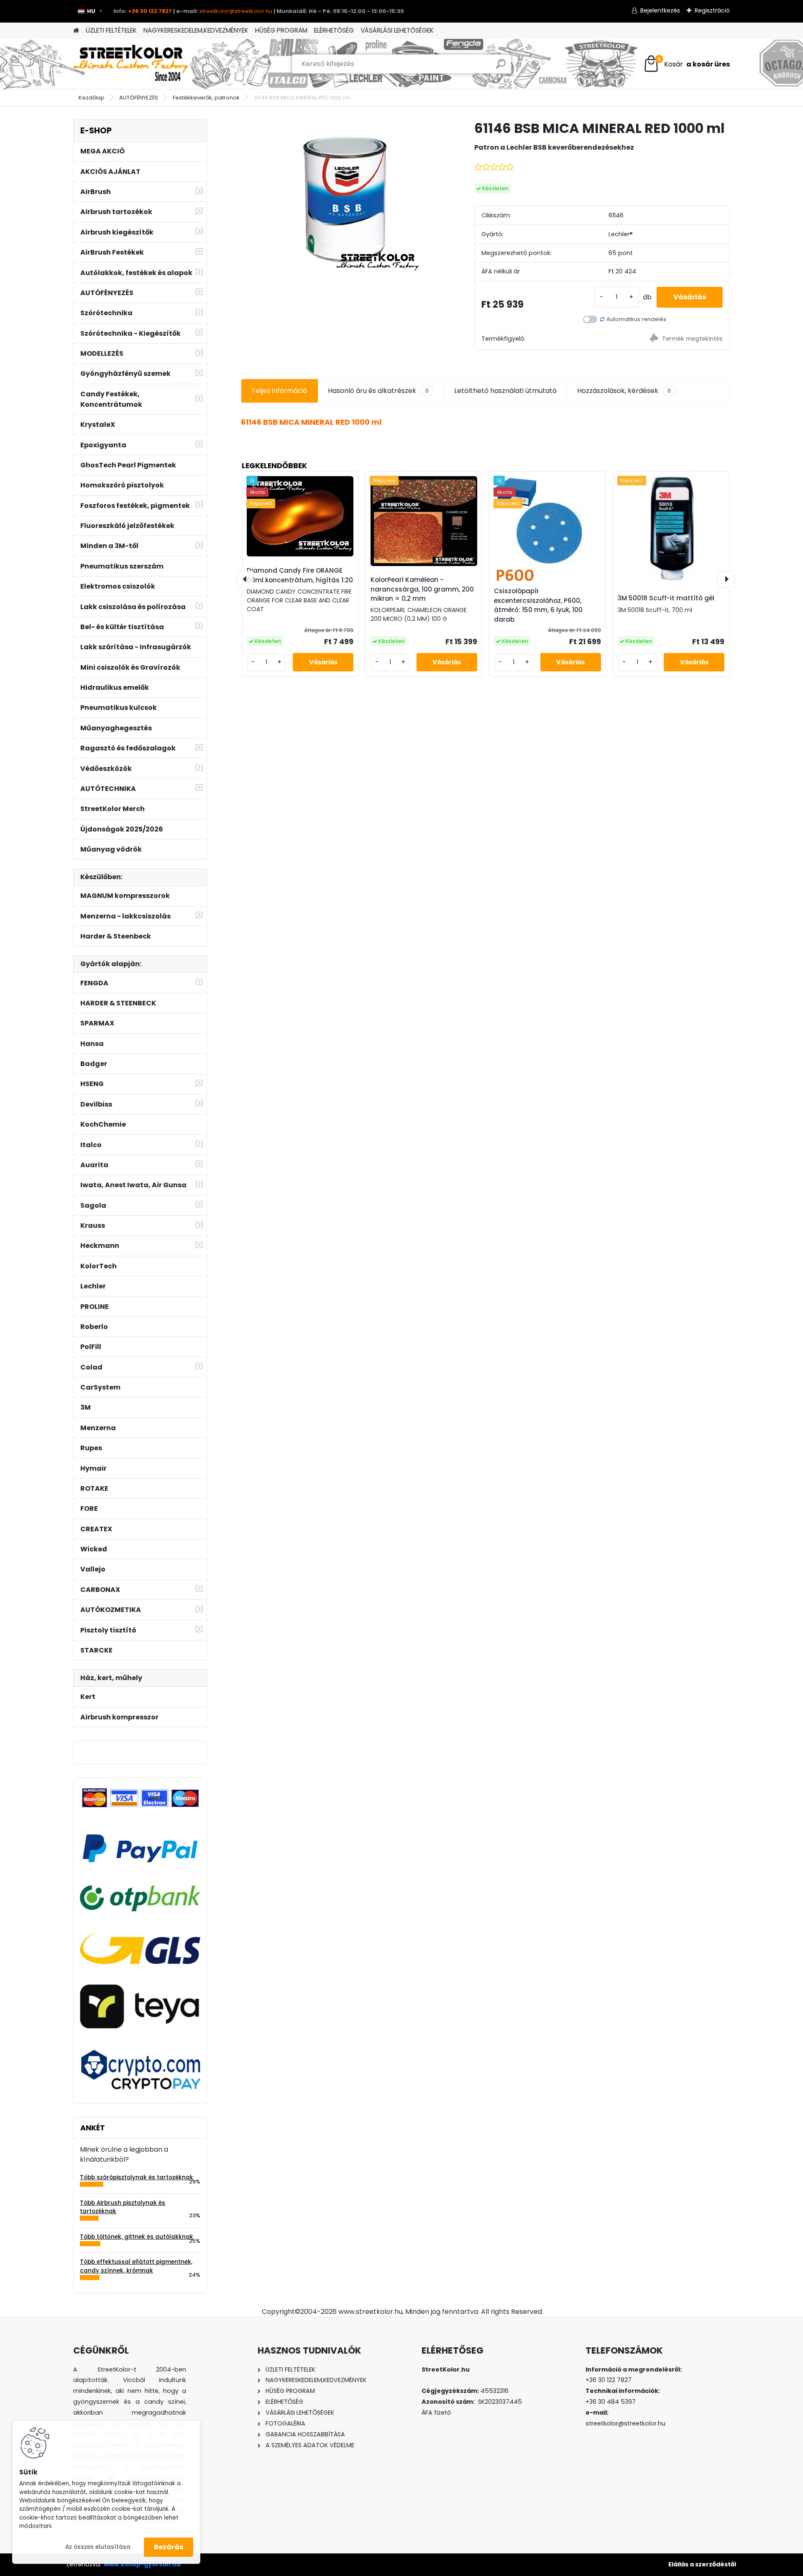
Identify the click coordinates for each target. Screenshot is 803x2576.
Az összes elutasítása (98, 2547)
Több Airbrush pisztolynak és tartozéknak (123, 2207)
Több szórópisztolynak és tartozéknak (137, 2177)
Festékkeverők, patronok (206, 98)
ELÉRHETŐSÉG (334, 30)
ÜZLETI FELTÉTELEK (111, 30)
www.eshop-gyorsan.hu (142, 2564)
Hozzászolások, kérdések (624, 391)
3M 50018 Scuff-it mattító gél (666, 598)
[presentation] (245, 579)
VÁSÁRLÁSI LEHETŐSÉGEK (397, 30)
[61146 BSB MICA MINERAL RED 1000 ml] (344, 198)
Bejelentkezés (660, 10)
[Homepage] (76, 31)
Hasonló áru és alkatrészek (378, 391)
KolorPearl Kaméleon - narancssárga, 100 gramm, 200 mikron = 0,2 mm (422, 589)
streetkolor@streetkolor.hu (236, 11)
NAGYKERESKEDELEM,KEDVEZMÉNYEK (196, 30)
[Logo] (131, 64)
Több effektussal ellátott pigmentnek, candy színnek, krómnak (136, 2266)
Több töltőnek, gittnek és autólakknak (137, 2237)
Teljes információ (279, 391)
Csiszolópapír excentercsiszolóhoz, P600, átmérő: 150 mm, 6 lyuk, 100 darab (538, 605)
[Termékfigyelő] (666, 339)
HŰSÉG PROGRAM (281, 30)
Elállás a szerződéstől (702, 2564)
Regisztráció (712, 10)
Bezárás (169, 2547)
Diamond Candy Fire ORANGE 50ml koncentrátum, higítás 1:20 (300, 575)
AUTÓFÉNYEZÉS (139, 98)
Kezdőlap (92, 98)
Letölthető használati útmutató (505, 391)
